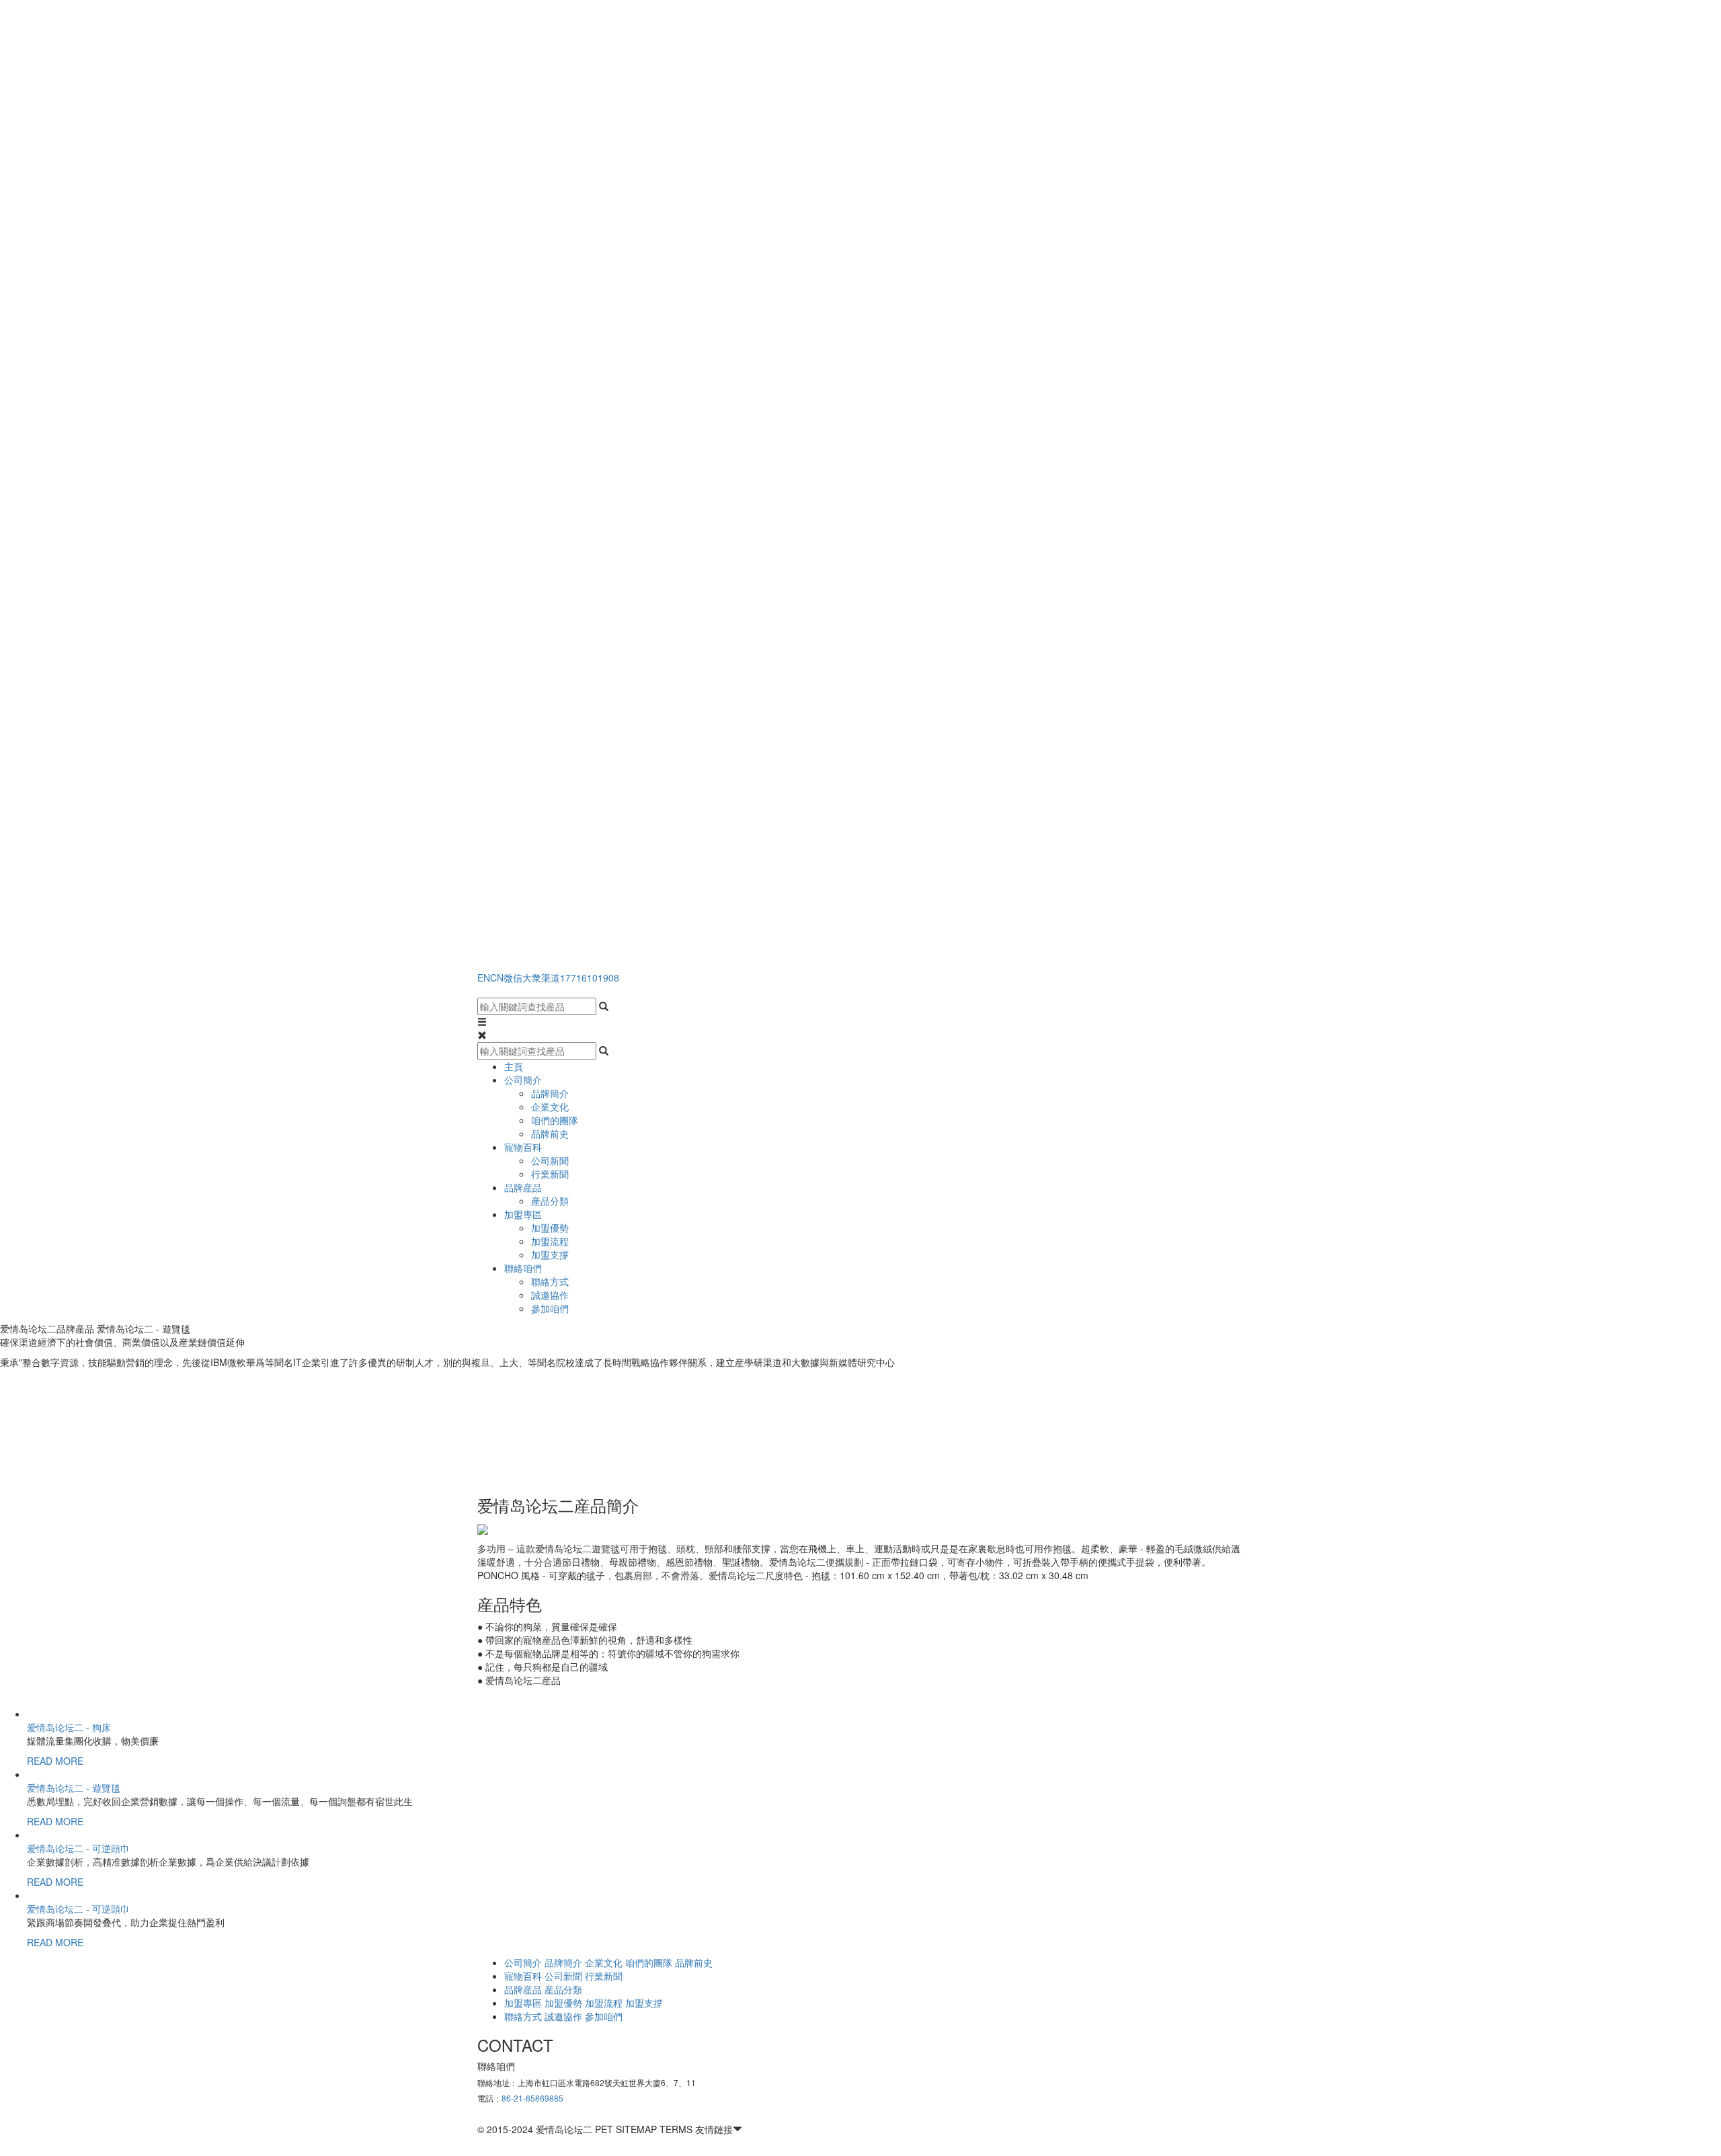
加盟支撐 (550, 1254)
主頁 (514, 1066)
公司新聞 (550, 1160)
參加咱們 (550, 1308)
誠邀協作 (550, 1295)
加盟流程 (550, 1241)
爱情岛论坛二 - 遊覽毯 (74, 1788)
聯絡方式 (550, 1281)
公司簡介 (523, 1080)
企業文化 (550, 1107)
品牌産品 (523, 1187)
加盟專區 (523, 1214)
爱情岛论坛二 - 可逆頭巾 (78, 1848)
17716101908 (590, 977)
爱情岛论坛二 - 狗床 (69, 1727)
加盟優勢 (550, 1228)
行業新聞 (550, 1174)
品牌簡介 (550, 1093)
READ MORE (55, 1761)
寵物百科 (523, 1147)
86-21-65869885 (532, 2098)
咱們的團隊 (555, 1120)
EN (484, 977)
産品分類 (550, 1201)
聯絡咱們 (523, 1268)
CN (497, 977)
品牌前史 (550, 1133)
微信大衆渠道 (532, 977)
